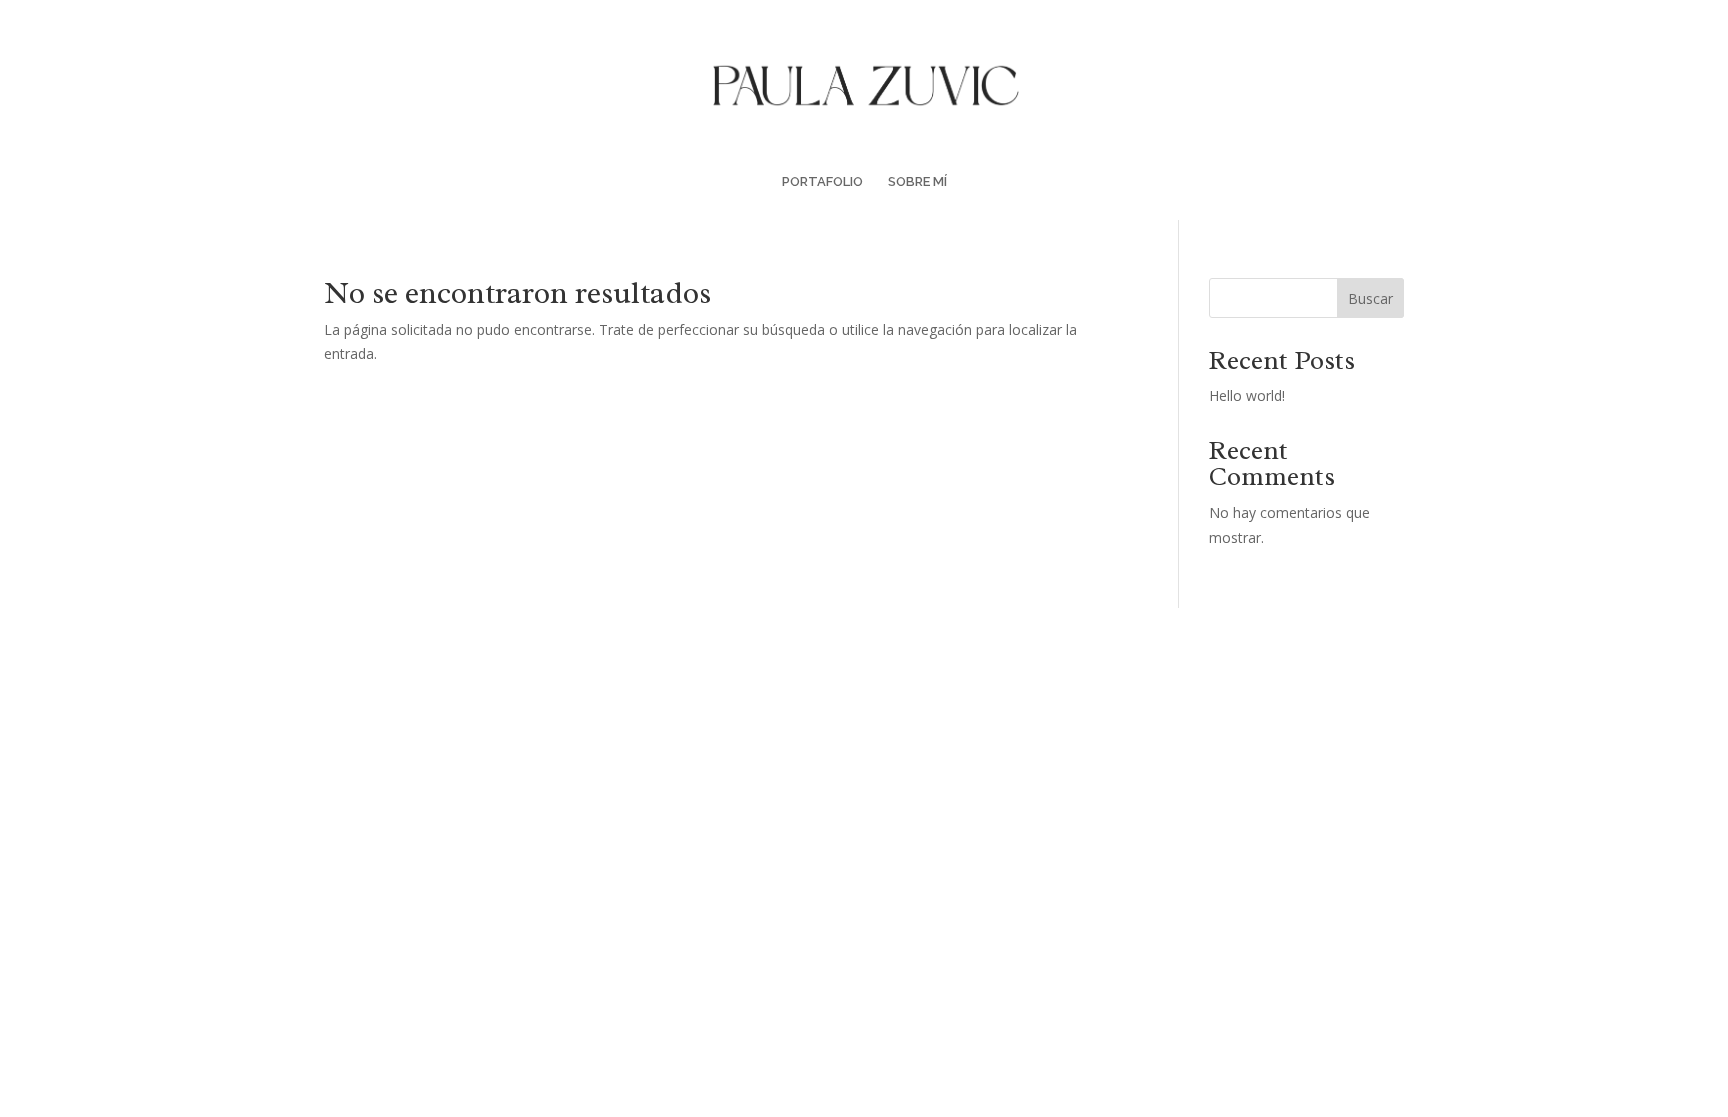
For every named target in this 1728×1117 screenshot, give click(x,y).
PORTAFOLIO (822, 182)
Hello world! (1247, 395)
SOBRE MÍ (917, 182)
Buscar (1370, 298)
